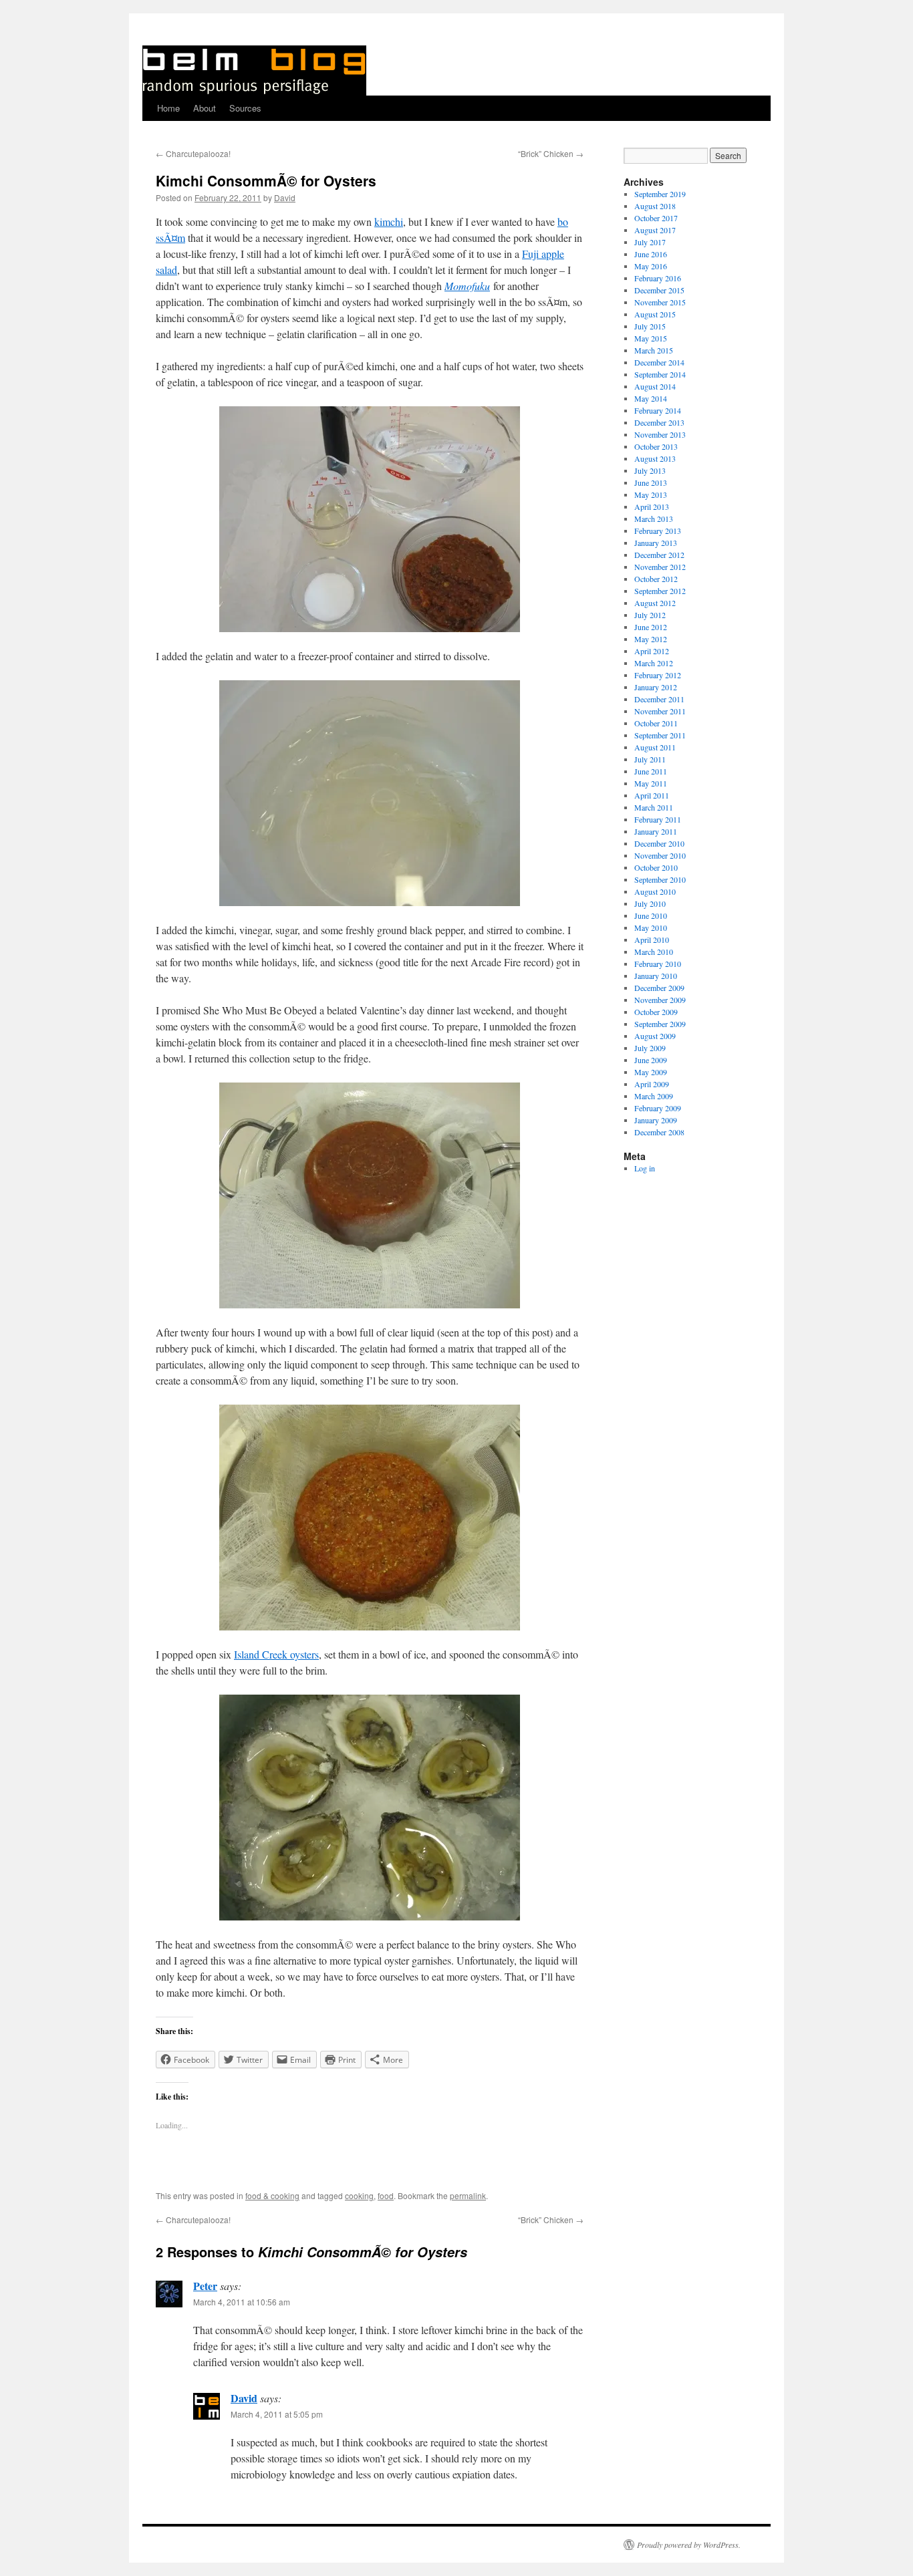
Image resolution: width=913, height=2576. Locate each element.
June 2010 (651, 915)
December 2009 (659, 988)
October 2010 (656, 867)
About (205, 108)
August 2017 (655, 230)
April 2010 (652, 940)
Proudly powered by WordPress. (689, 2545)
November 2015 (660, 302)
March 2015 (654, 350)
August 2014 (655, 386)
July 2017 (650, 242)
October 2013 (656, 446)
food (386, 2195)
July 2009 (650, 1048)
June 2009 (651, 1060)
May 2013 (651, 494)
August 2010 (655, 891)
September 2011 (660, 735)
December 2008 (659, 1132)
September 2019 (660, 194)
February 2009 (658, 1108)
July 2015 (650, 326)
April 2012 (652, 651)
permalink (468, 2195)
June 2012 (651, 627)
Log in (645, 1168)
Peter (205, 2286)
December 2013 (659, 422)
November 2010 (660, 855)
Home (168, 108)
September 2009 (660, 1024)
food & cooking (272, 2195)
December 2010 (659, 843)
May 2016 (651, 266)
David (285, 197)
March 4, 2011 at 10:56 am (242, 2302)
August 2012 (655, 603)
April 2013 (652, 507)
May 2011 (651, 783)
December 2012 (659, 555)
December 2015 (659, 290)
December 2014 (659, 362)
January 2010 (656, 976)
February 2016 (658, 278)
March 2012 (654, 663)
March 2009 (654, 1096)
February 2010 (658, 964)
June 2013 (651, 482)
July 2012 (650, 615)
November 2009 (660, 1000)
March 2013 (654, 519)
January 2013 (656, 543)
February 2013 (658, 531)
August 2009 (655, 1036)
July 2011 (650, 759)
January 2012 (656, 687)
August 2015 (655, 314)
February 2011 (658, 819)
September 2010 (660, 879)
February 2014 (658, 410)
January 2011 (656, 831)
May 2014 (651, 398)
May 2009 (651, 1072)
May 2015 (651, 338)
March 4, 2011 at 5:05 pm (277, 2414)
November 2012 (660, 567)
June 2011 (651, 771)
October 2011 (656, 723)
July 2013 (650, 470)
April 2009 (652, 1084)
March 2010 (654, 952)
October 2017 (656, 218)
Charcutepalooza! (193, 153)
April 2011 (652, 795)
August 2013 (655, 458)
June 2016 (651, 254)
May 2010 (651, 927)
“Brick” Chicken (551, 153)
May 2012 (651, 639)
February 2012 (658, 675)
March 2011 (654, 807)
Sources (245, 108)
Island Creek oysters (276, 1654)
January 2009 (656, 1120)
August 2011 (655, 747)
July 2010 (650, 903)
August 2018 (655, 206)
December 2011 (659, 699)
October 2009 (656, 1012)
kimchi (389, 222)
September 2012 (660, 591)
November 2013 (660, 434)
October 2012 (656, 579)
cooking (359, 2195)
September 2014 (660, 374)
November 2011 (660, 711)
